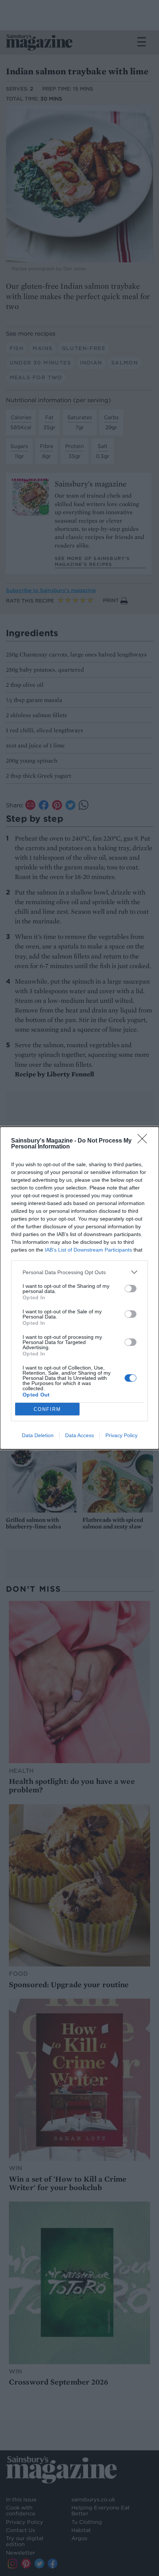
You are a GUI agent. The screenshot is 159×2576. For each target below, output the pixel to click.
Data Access (79, 1435)
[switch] (131, 1289)
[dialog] (79, 1288)
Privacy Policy (121, 1435)
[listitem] (79, 1272)
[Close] (145, 1141)
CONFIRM (47, 1409)
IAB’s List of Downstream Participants (88, 1250)
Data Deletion (38, 1435)
